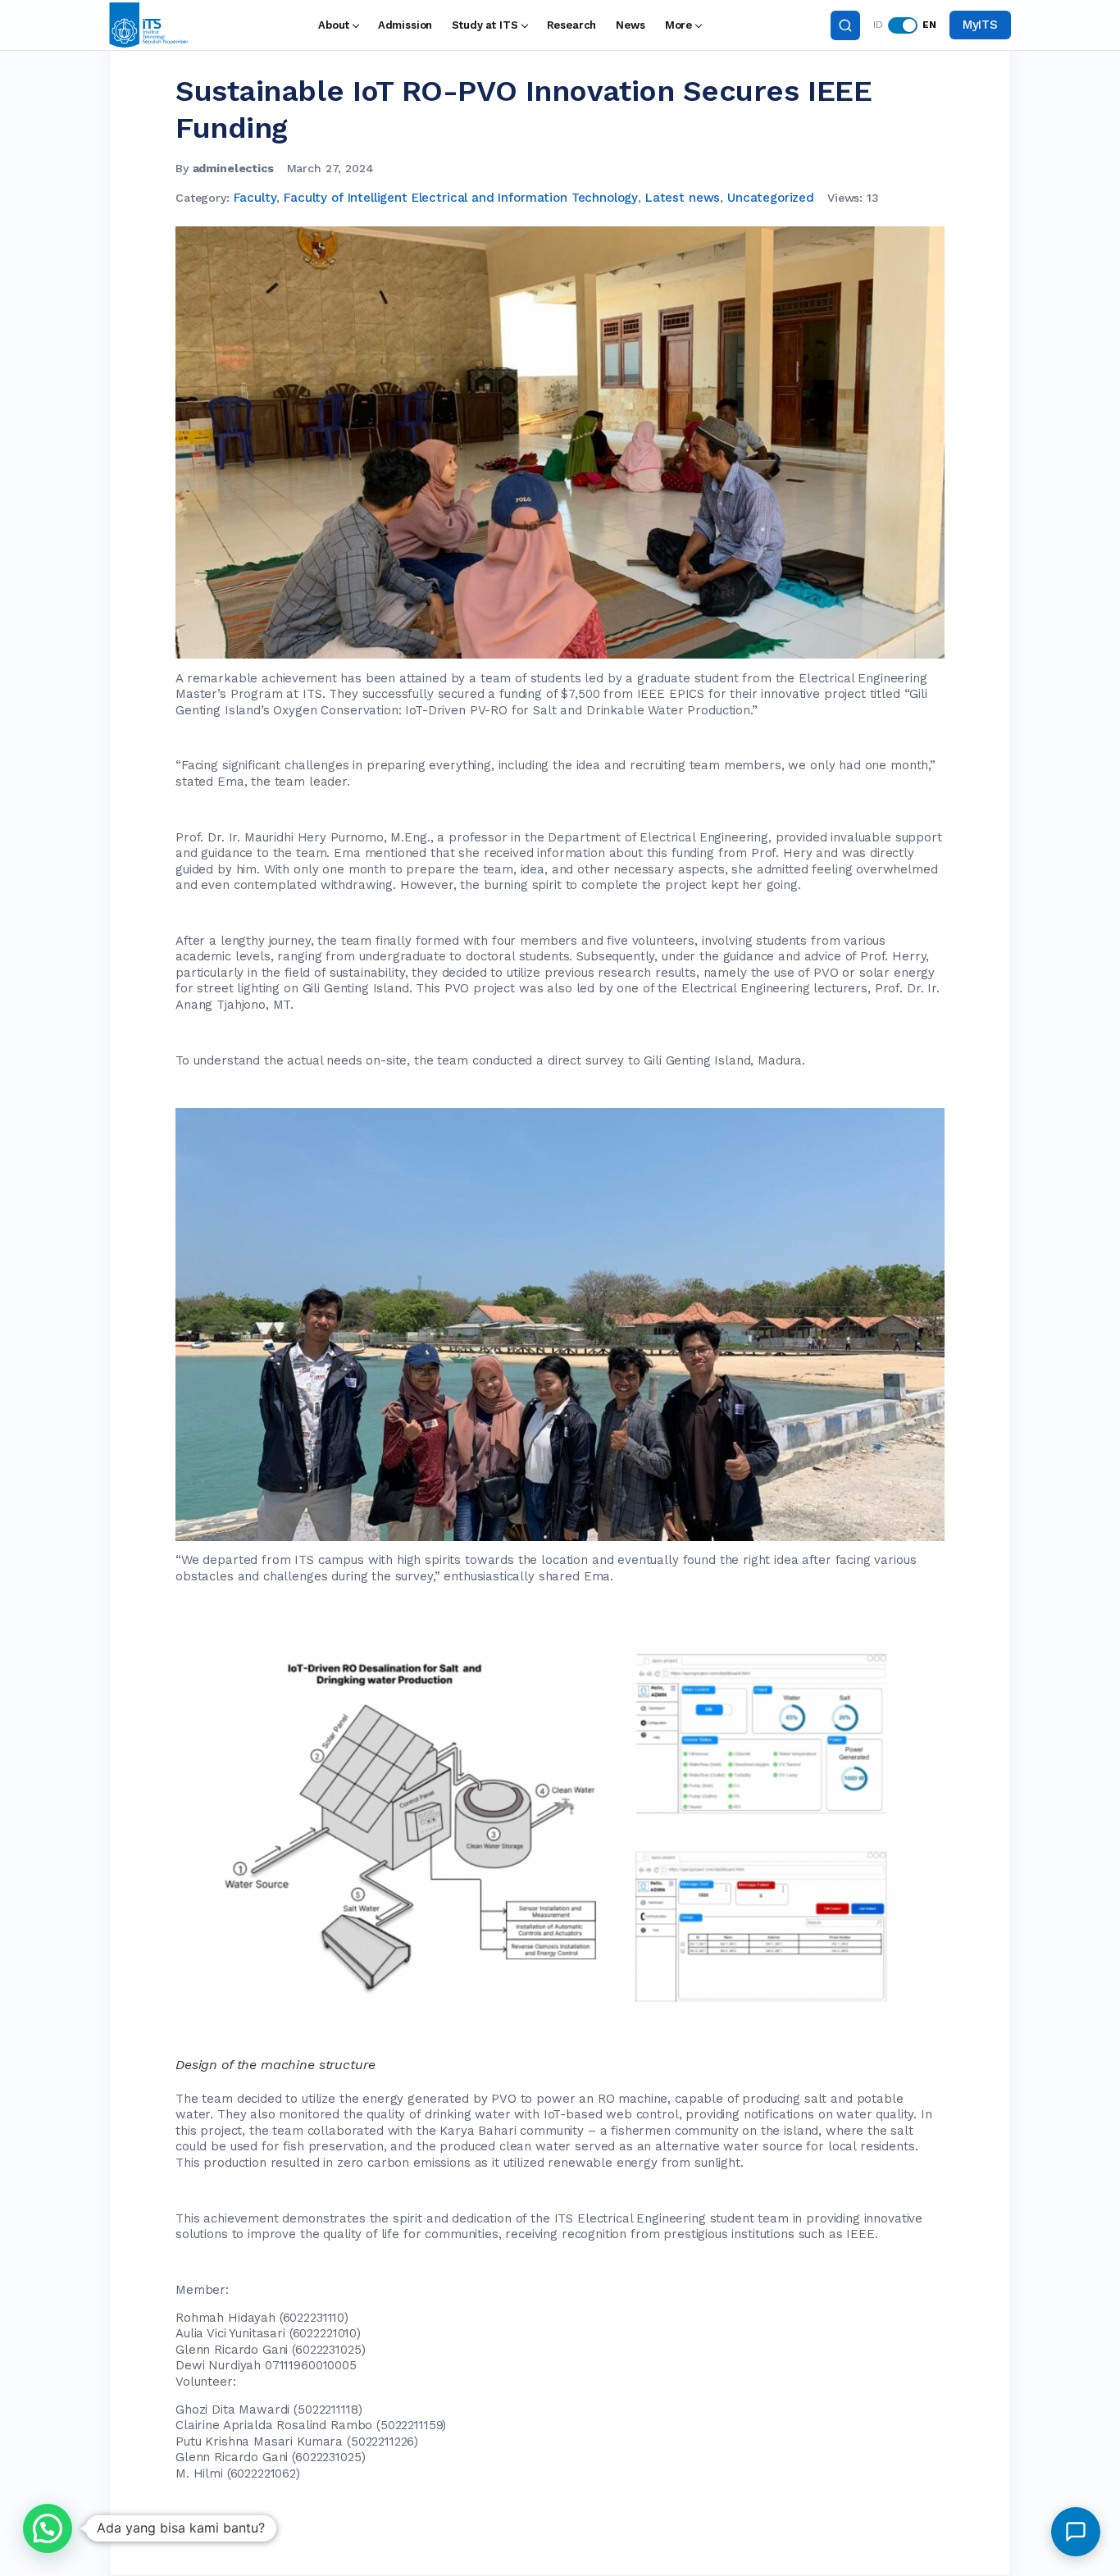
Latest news (683, 198)
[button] (48, 2528)
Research (572, 25)
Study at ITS (485, 25)
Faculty (255, 198)
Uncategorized (771, 198)
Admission (405, 25)
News (630, 25)
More (678, 25)
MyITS (980, 25)
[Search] (845, 25)
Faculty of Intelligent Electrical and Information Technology (461, 198)
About (333, 25)
